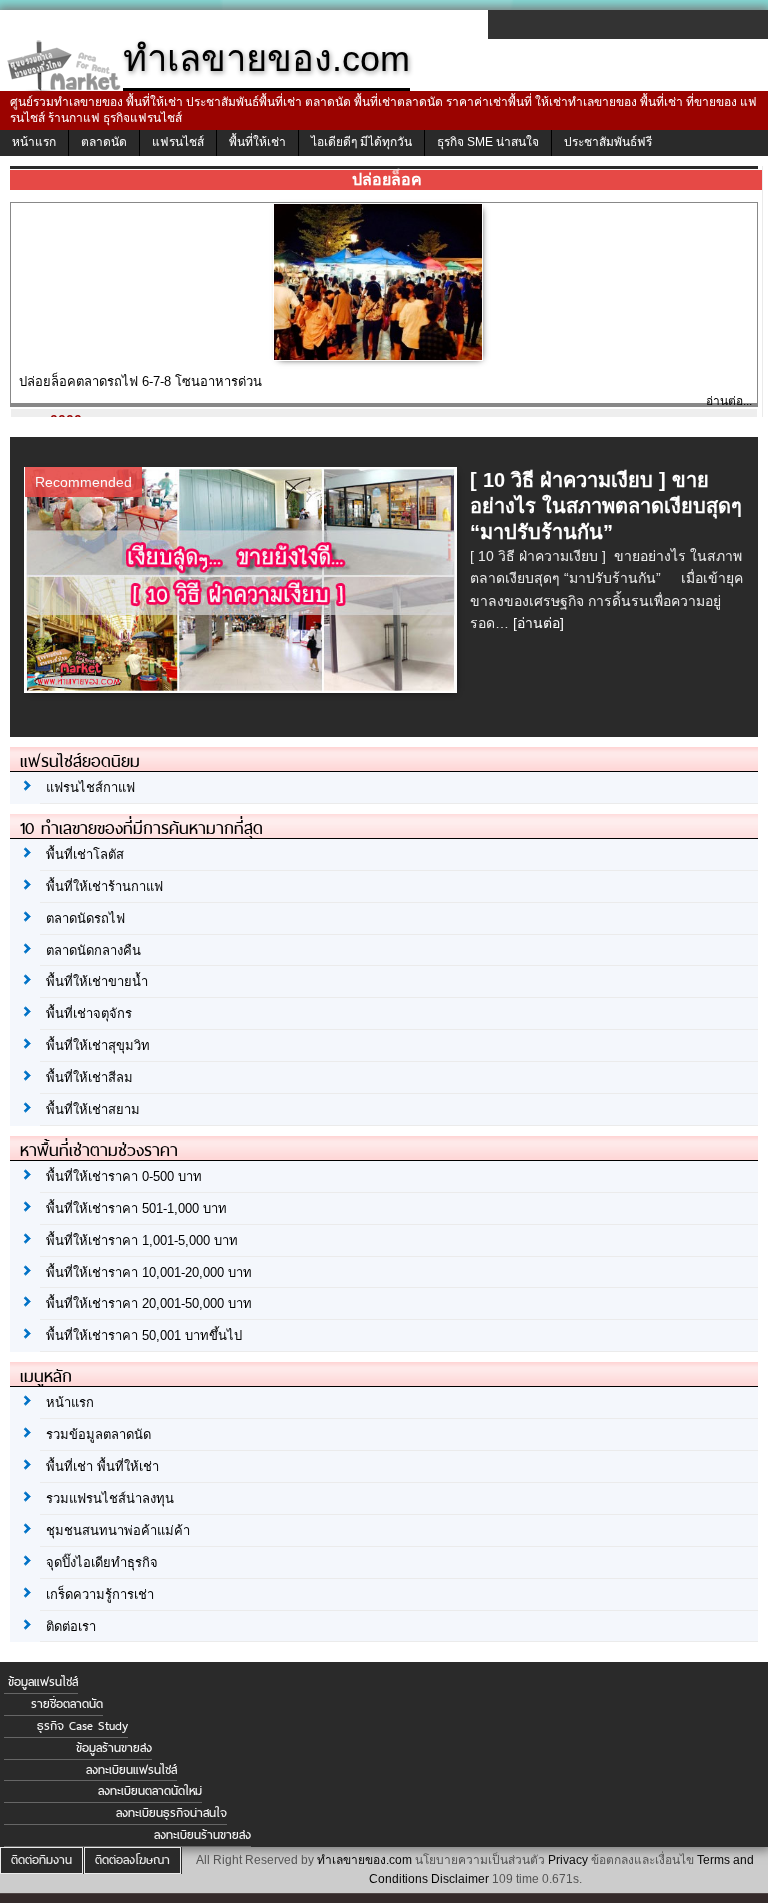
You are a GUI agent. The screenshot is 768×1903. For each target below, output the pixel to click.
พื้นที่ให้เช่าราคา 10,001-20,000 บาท (149, 1272)
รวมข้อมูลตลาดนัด (98, 1434)
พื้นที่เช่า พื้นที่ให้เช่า (102, 1466)
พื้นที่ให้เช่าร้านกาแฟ (104, 886)
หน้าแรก (34, 142)
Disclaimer (460, 1879)
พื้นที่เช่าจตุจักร (89, 1013)
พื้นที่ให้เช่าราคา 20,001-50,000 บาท (149, 1303)
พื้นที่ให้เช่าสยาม (93, 1109)
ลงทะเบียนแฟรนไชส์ (131, 1770)
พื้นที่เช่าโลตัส (85, 854)
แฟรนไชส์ (178, 142)
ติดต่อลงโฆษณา (132, 1860)
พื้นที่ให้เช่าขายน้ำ (97, 981)
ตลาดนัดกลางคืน (93, 950)
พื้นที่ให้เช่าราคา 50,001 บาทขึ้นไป (144, 1335)
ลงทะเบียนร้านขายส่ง (202, 1835)
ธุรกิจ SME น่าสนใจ (488, 142)
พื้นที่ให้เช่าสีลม (89, 1077)
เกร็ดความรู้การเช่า (100, 1594)
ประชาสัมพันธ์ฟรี (608, 142)
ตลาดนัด (104, 142)
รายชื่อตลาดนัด (67, 1704)
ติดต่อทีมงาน (41, 1860)
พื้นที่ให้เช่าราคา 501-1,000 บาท (136, 1208)
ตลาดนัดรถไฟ (85, 918)
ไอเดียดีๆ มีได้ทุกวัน (361, 142)
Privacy (568, 1860)
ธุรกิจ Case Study (82, 1726)
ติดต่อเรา (71, 1626)
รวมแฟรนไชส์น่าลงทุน (110, 1498)
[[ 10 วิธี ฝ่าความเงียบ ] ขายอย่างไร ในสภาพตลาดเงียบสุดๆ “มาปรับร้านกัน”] (243, 687)
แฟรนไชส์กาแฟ (90, 787)
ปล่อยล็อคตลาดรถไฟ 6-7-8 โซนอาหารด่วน (140, 381)
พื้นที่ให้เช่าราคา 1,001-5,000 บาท (142, 1240)
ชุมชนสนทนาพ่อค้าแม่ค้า (118, 1530)
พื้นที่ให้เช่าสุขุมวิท (98, 1045)
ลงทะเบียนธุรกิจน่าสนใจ (171, 1813)
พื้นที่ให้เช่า (257, 142)
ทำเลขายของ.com (364, 1860)
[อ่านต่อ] (538, 623)
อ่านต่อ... (729, 401)
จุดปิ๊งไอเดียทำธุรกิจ (102, 1562)
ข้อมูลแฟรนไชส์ (43, 1682)
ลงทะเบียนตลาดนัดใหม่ (150, 1791)
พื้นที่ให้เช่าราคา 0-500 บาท (124, 1176)
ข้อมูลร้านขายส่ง (114, 1748)
